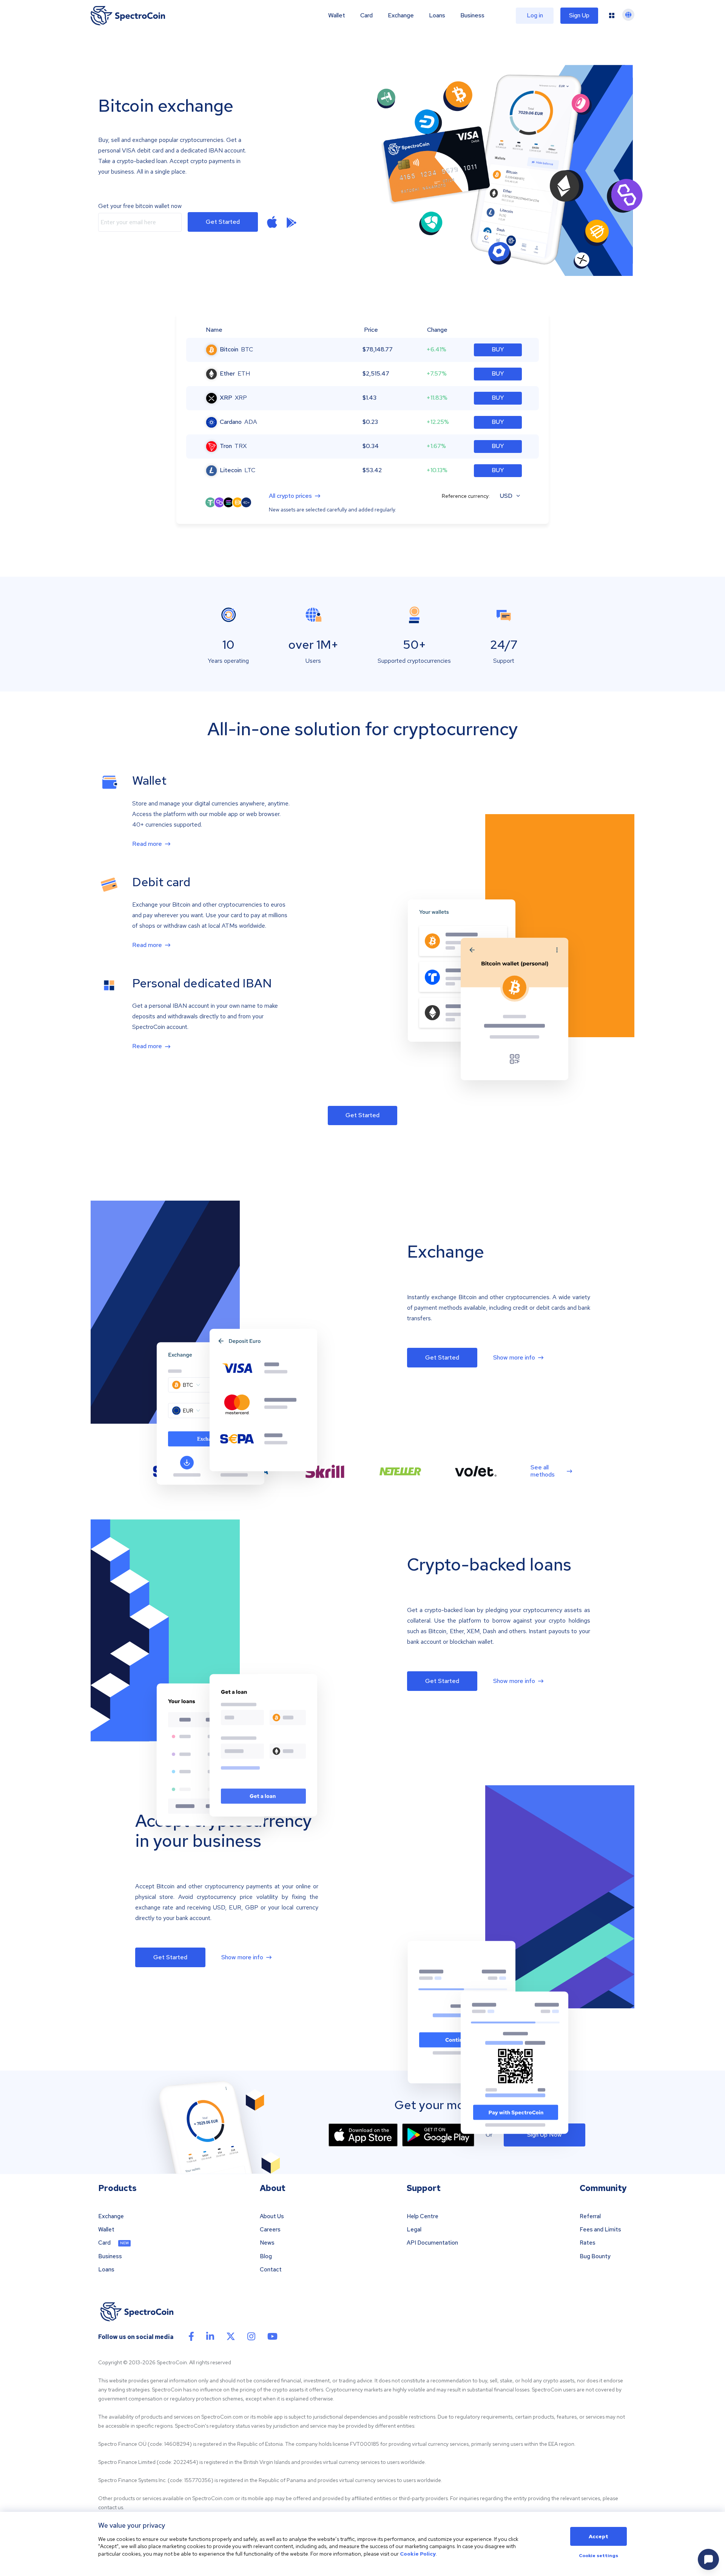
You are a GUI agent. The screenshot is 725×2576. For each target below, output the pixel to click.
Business (472, 15)
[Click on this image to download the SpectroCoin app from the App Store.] (272, 222)
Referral (590, 2216)
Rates (588, 2243)
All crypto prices (290, 496)
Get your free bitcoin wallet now (140, 206)
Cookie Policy (418, 2554)
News (267, 2243)
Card (366, 15)
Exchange (401, 15)
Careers (270, 2230)
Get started (223, 222)
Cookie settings (599, 2556)
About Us (272, 2216)
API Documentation (432, 2243)
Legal (414, 2230)
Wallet (337, 15)
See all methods (543, 1471)
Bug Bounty (595, 2257)
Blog (266, 2257)
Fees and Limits (600, 2230)
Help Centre (423, 2216)
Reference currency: (466, 496)
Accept (599, 2536)
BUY (498, 349)
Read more (147, 844)
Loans (437, 15)
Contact (271, 2270)
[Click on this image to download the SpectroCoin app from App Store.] (363, 2135)
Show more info (514, 1358)
